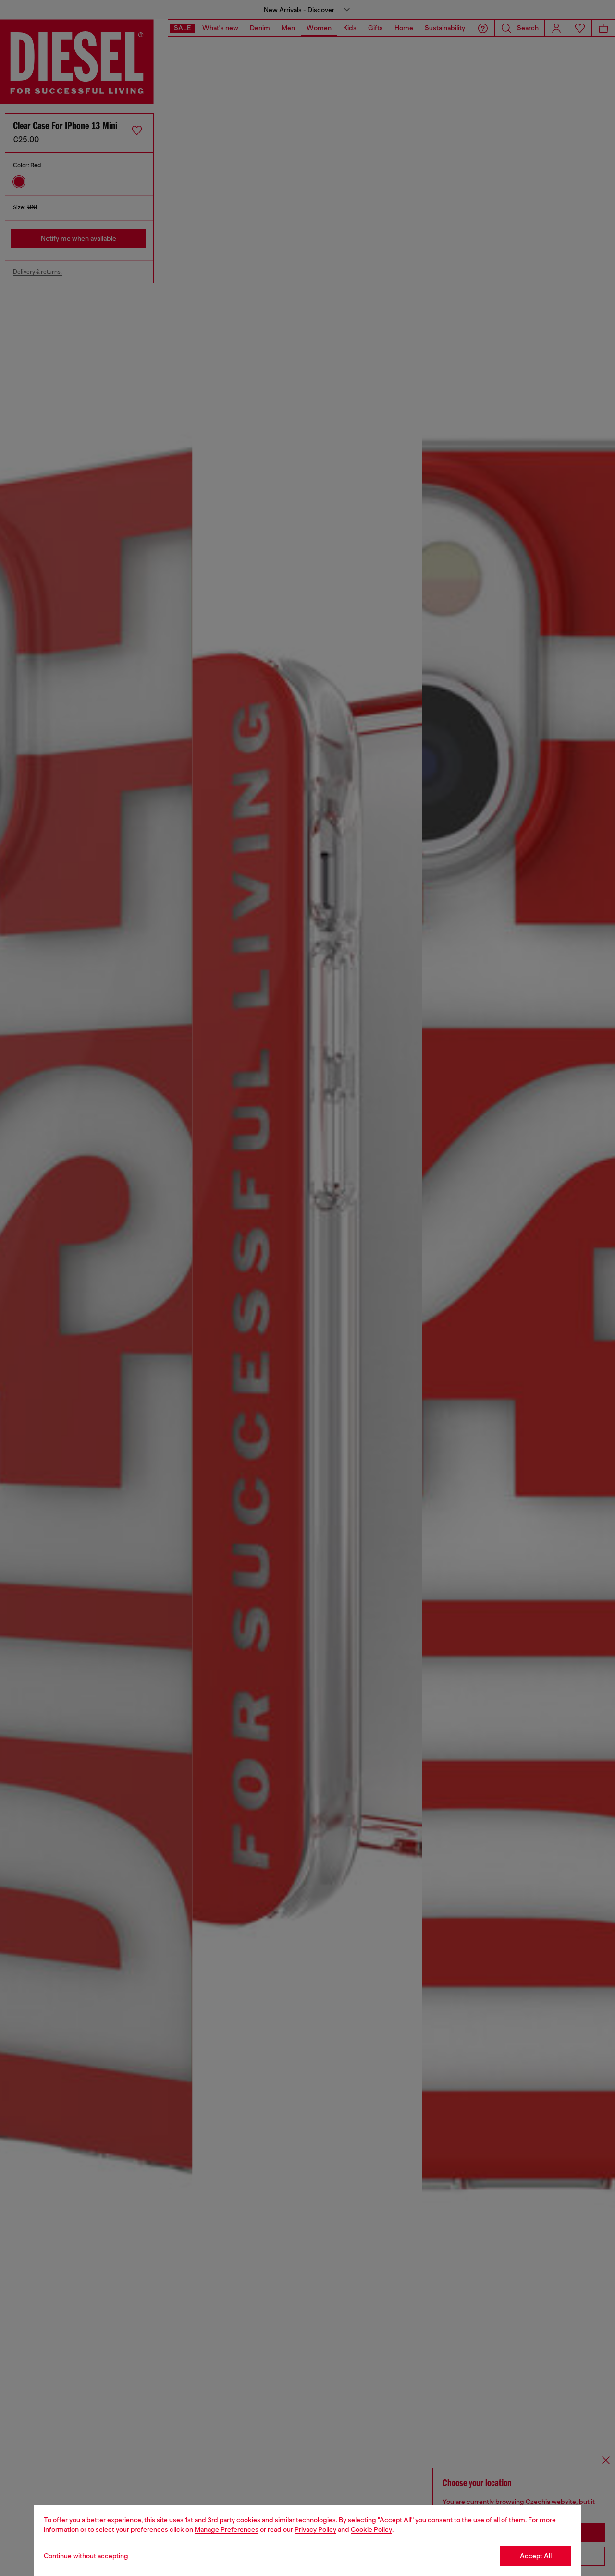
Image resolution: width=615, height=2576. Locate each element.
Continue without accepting (86, 2556)
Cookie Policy (371, 2529)
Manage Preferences (227, 2529)
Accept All (536, 2556)
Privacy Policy (315, 2529)
